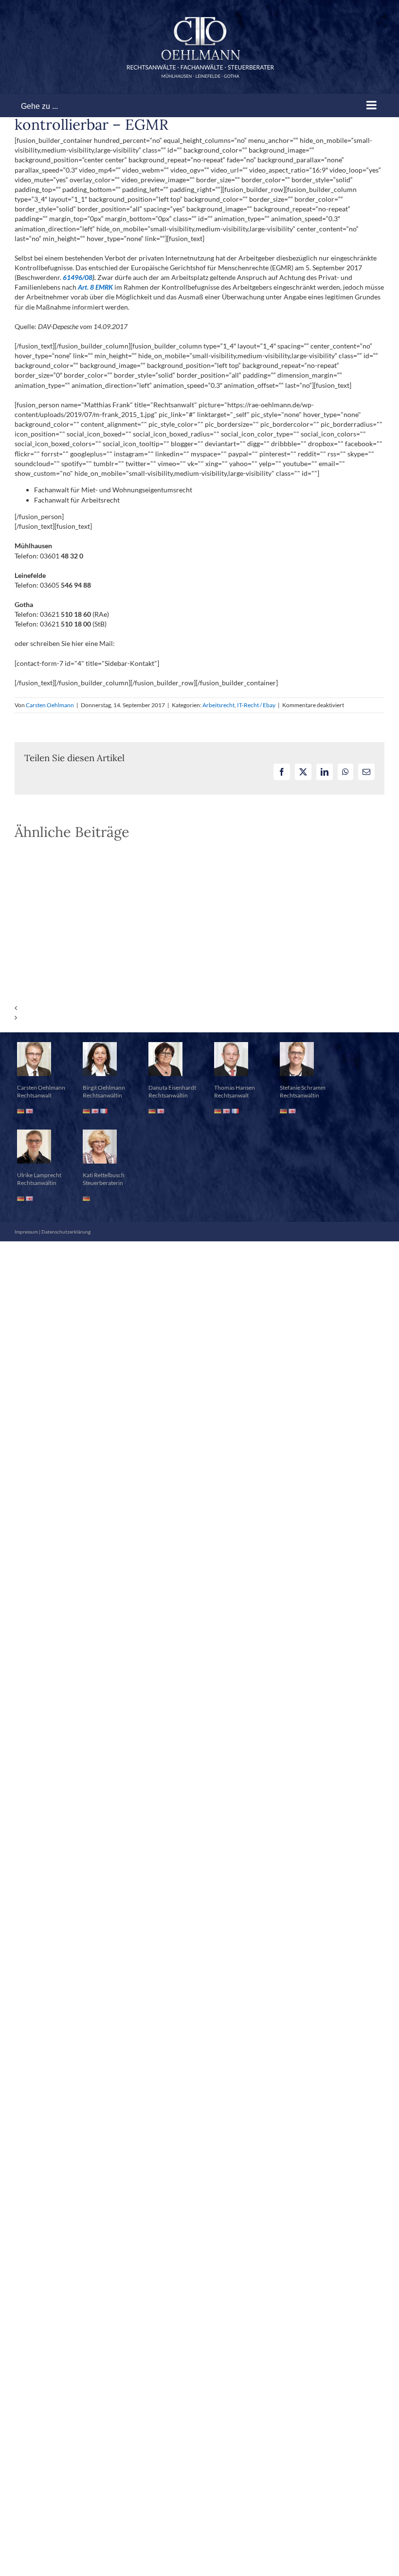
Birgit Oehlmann (104, 1088)
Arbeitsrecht (218, 705)
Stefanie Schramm (303, 1088)
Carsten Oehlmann (50, 705)
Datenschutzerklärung (66, 1232)
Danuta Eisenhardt (172, 1088)
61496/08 (78, 277)
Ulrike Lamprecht (39, 1175)
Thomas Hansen (235, 1088)
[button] (199, 1008)
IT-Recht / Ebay (256, 705)
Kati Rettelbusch (104, 1175)
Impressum (26, 1232)
